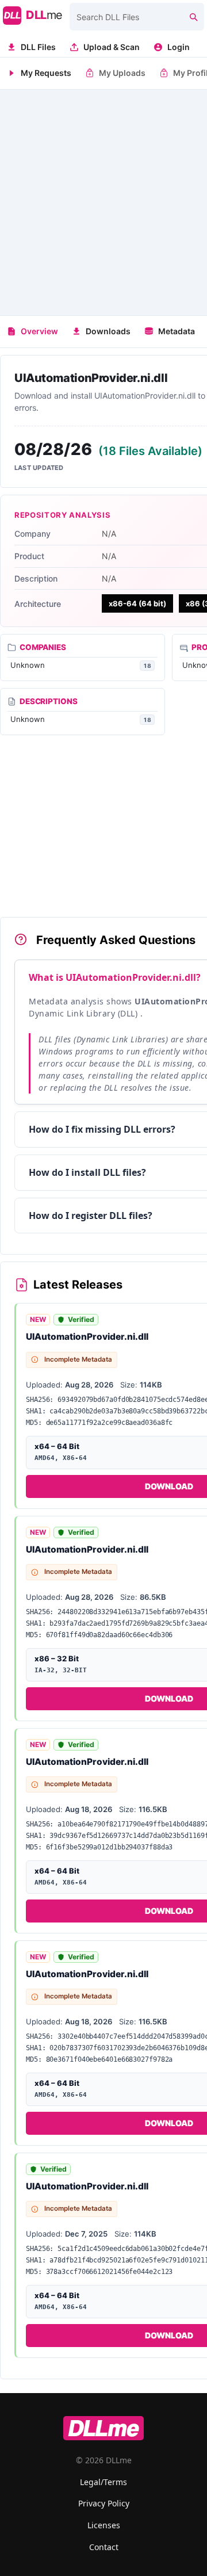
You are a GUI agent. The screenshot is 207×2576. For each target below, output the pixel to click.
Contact (104, 2547)
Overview (39, 331)
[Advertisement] (103, 202)
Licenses (104, 2525)
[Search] (193, 17)
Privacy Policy (104, 2503)
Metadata (177, 331)
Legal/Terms (103, 2482)
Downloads (108, 331)
